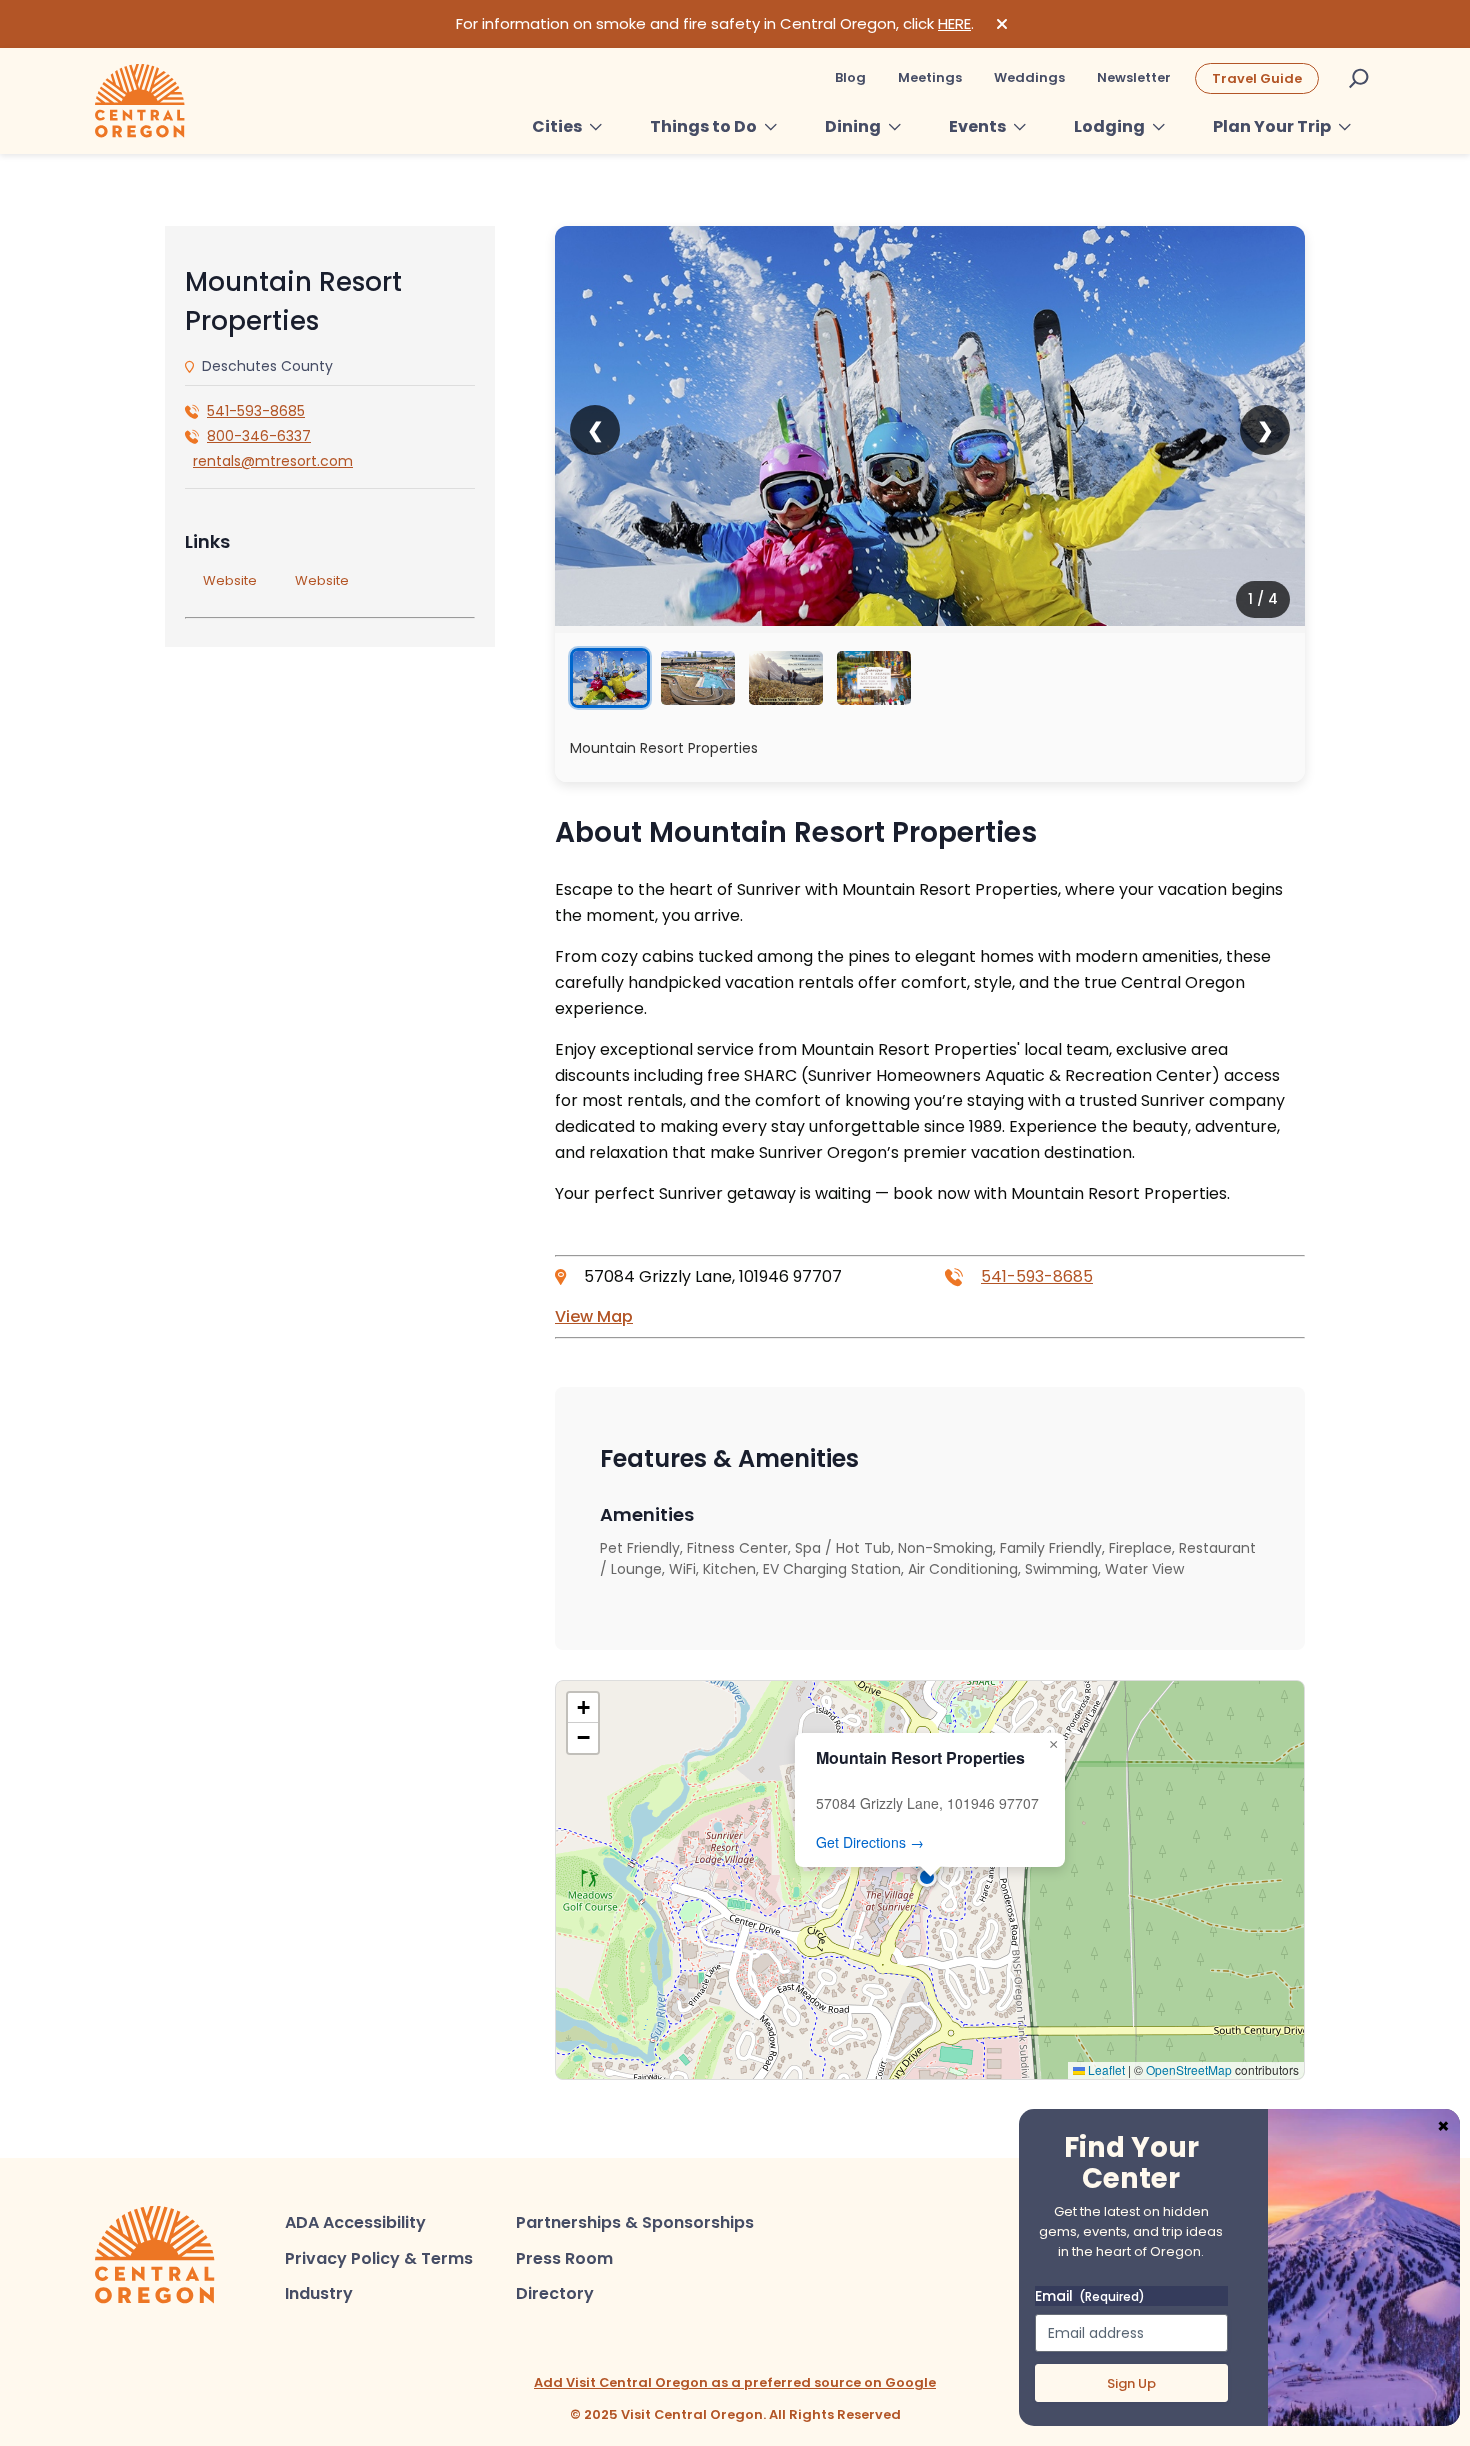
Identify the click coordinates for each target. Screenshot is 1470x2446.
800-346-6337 (259, 436)
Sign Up (1131, 2383)
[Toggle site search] (1359, 78)
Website (230, 580)
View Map (594, 1316)
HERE (954, 23)
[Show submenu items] (596, 127)
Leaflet (1105, 2069)
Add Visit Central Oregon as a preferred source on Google (735, 2382)
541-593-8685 (256, 411)
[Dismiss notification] (1002, 24)
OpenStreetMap (1189, 2069)
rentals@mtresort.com (273, 461)
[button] (930, 1880)
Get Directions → (870, 1842)
